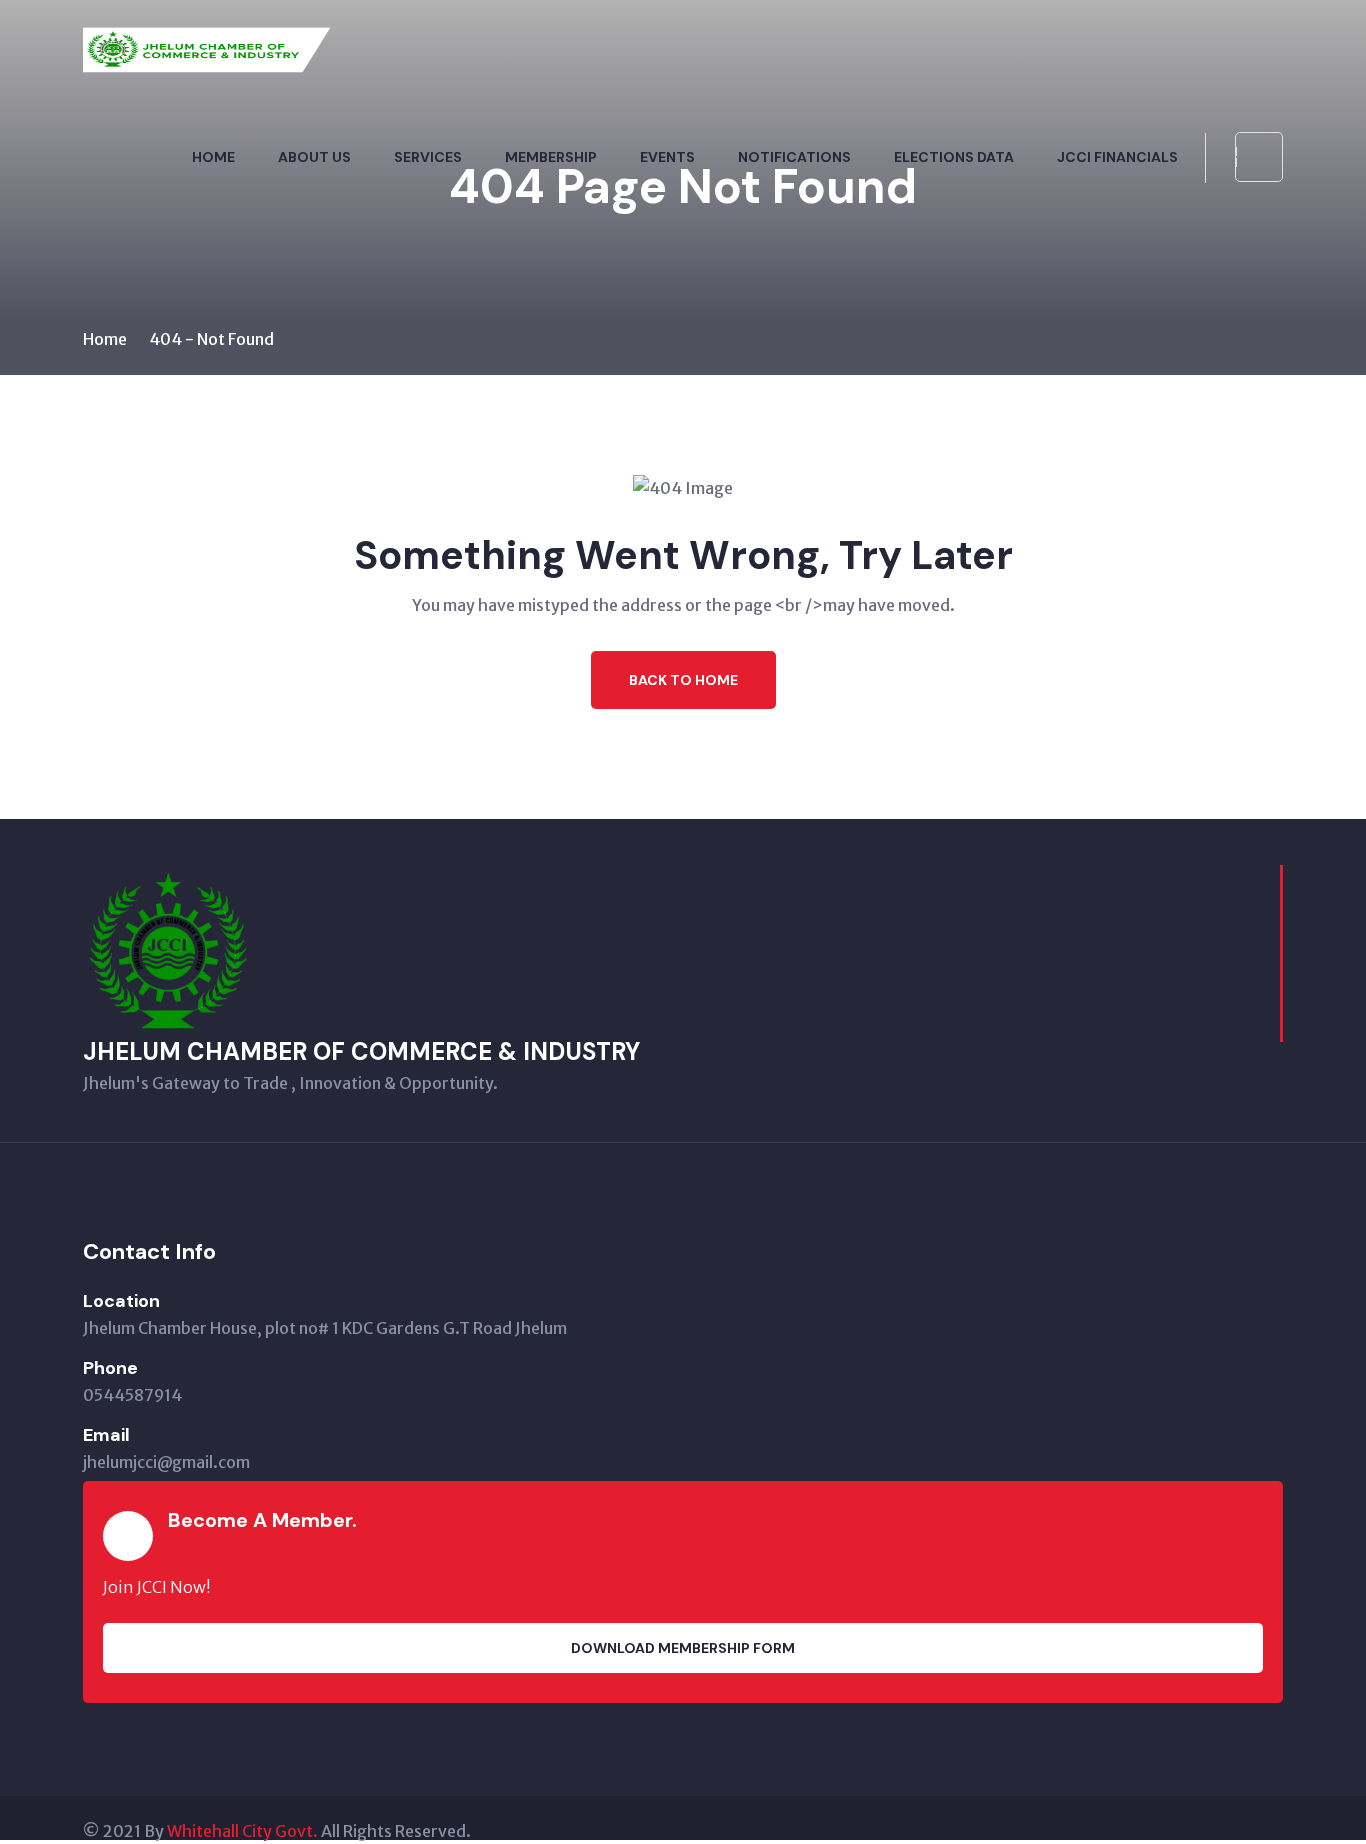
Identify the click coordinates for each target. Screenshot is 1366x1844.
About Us (314, 157)
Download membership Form (683, 1648)
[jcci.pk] (208, 69)
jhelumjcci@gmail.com (166, 1462)
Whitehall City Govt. (242, 1831)
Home (213, 157)
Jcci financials (1117, 157)
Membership (551, 157)
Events (667, 157)
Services (428, 157)
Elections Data (954, 157)
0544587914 (132, 1395)
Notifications (794, 157)
